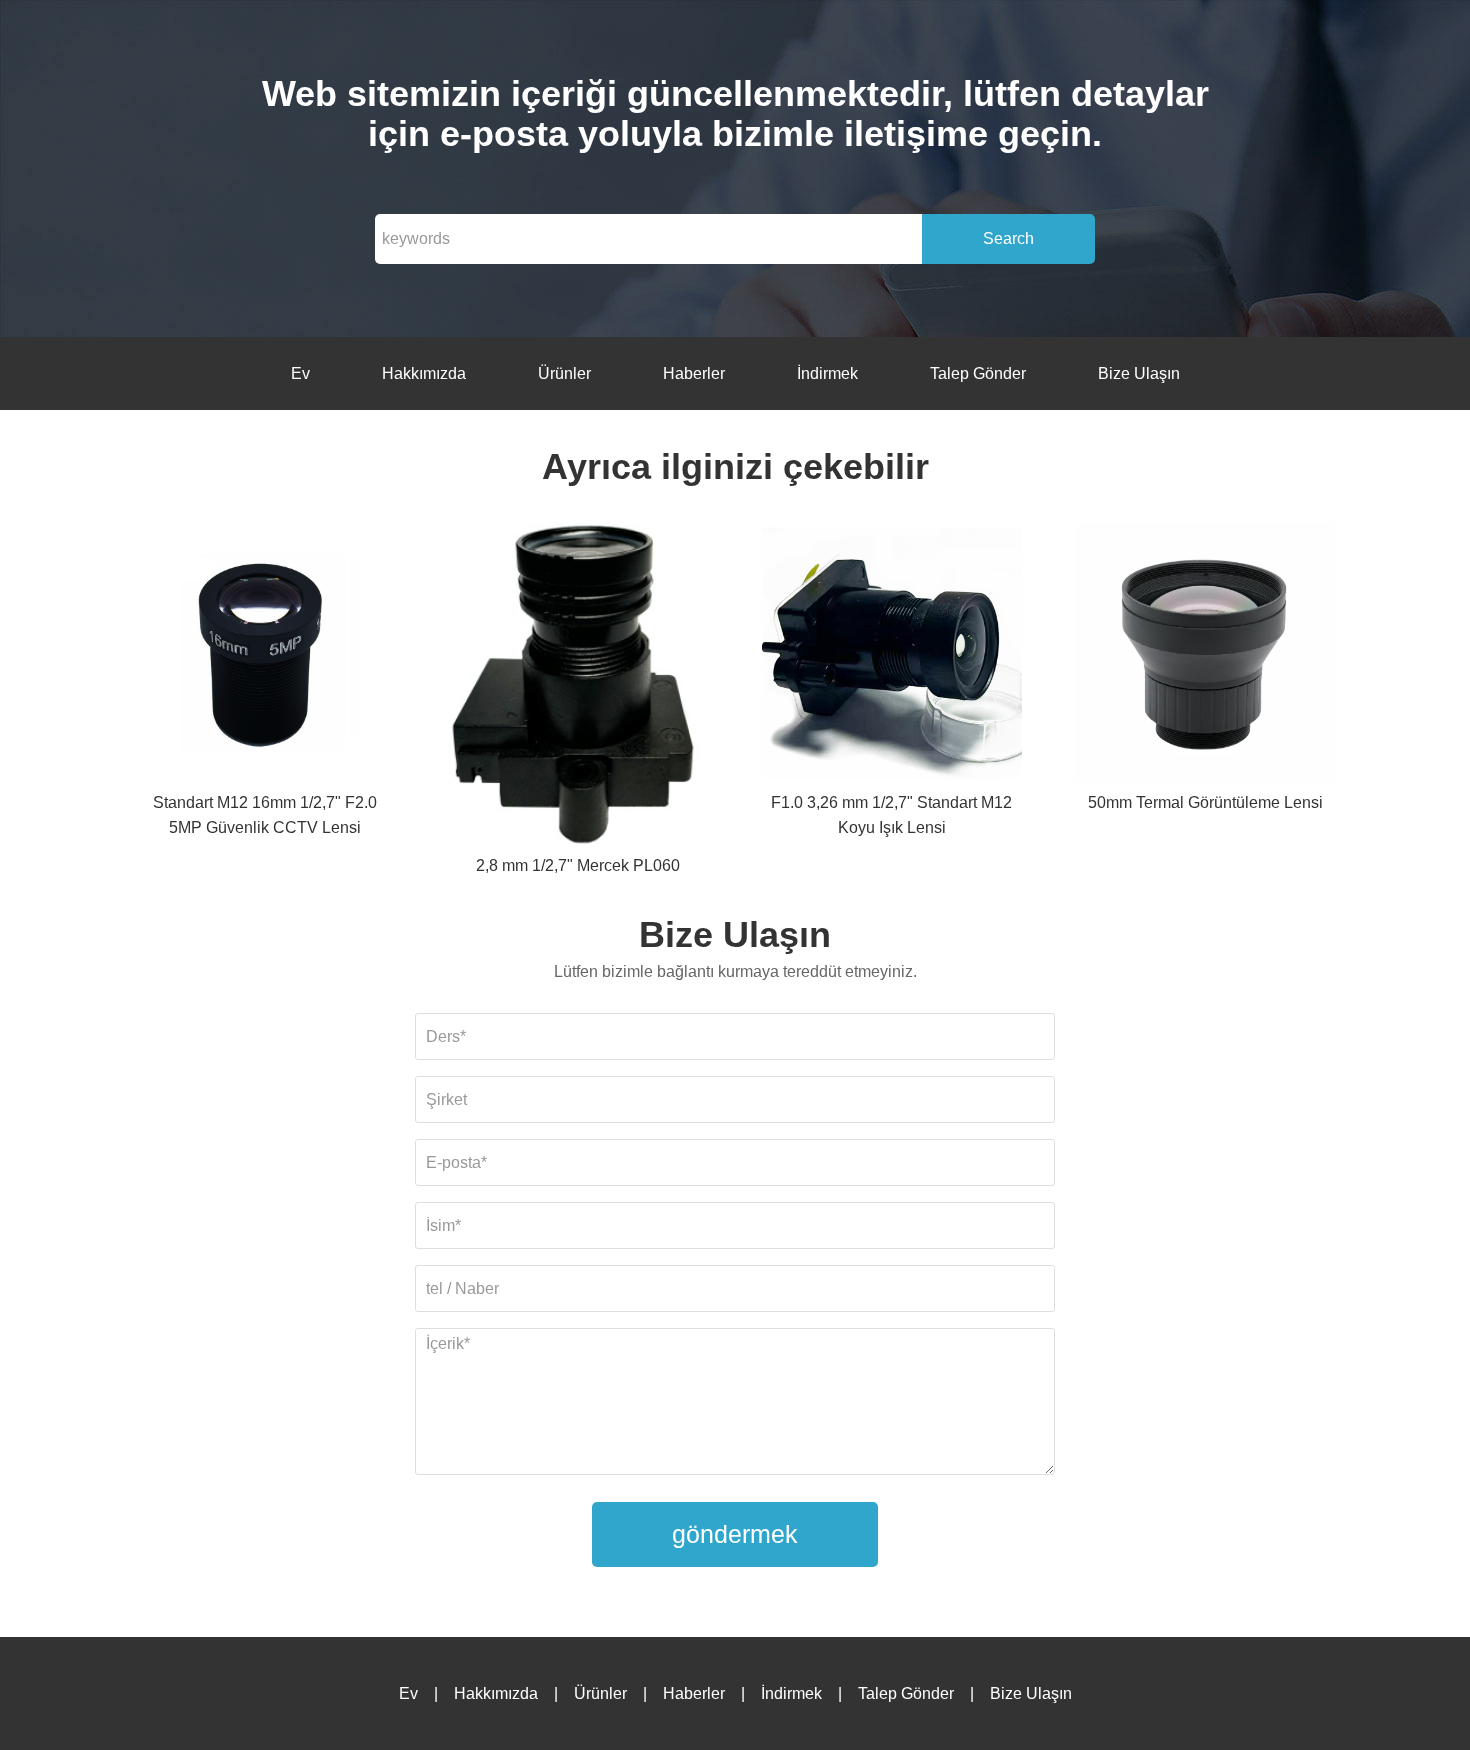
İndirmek (827, 373)
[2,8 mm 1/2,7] (578, 688)
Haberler (694, 373)
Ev (300, 373)
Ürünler (564, 373)
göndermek (735, 1534)
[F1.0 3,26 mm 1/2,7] (892, 656)
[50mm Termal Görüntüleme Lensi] (1205, 656)
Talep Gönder (978, 373)
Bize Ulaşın (1139, 373)
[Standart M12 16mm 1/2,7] (265, 656)
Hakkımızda (424, 373)
